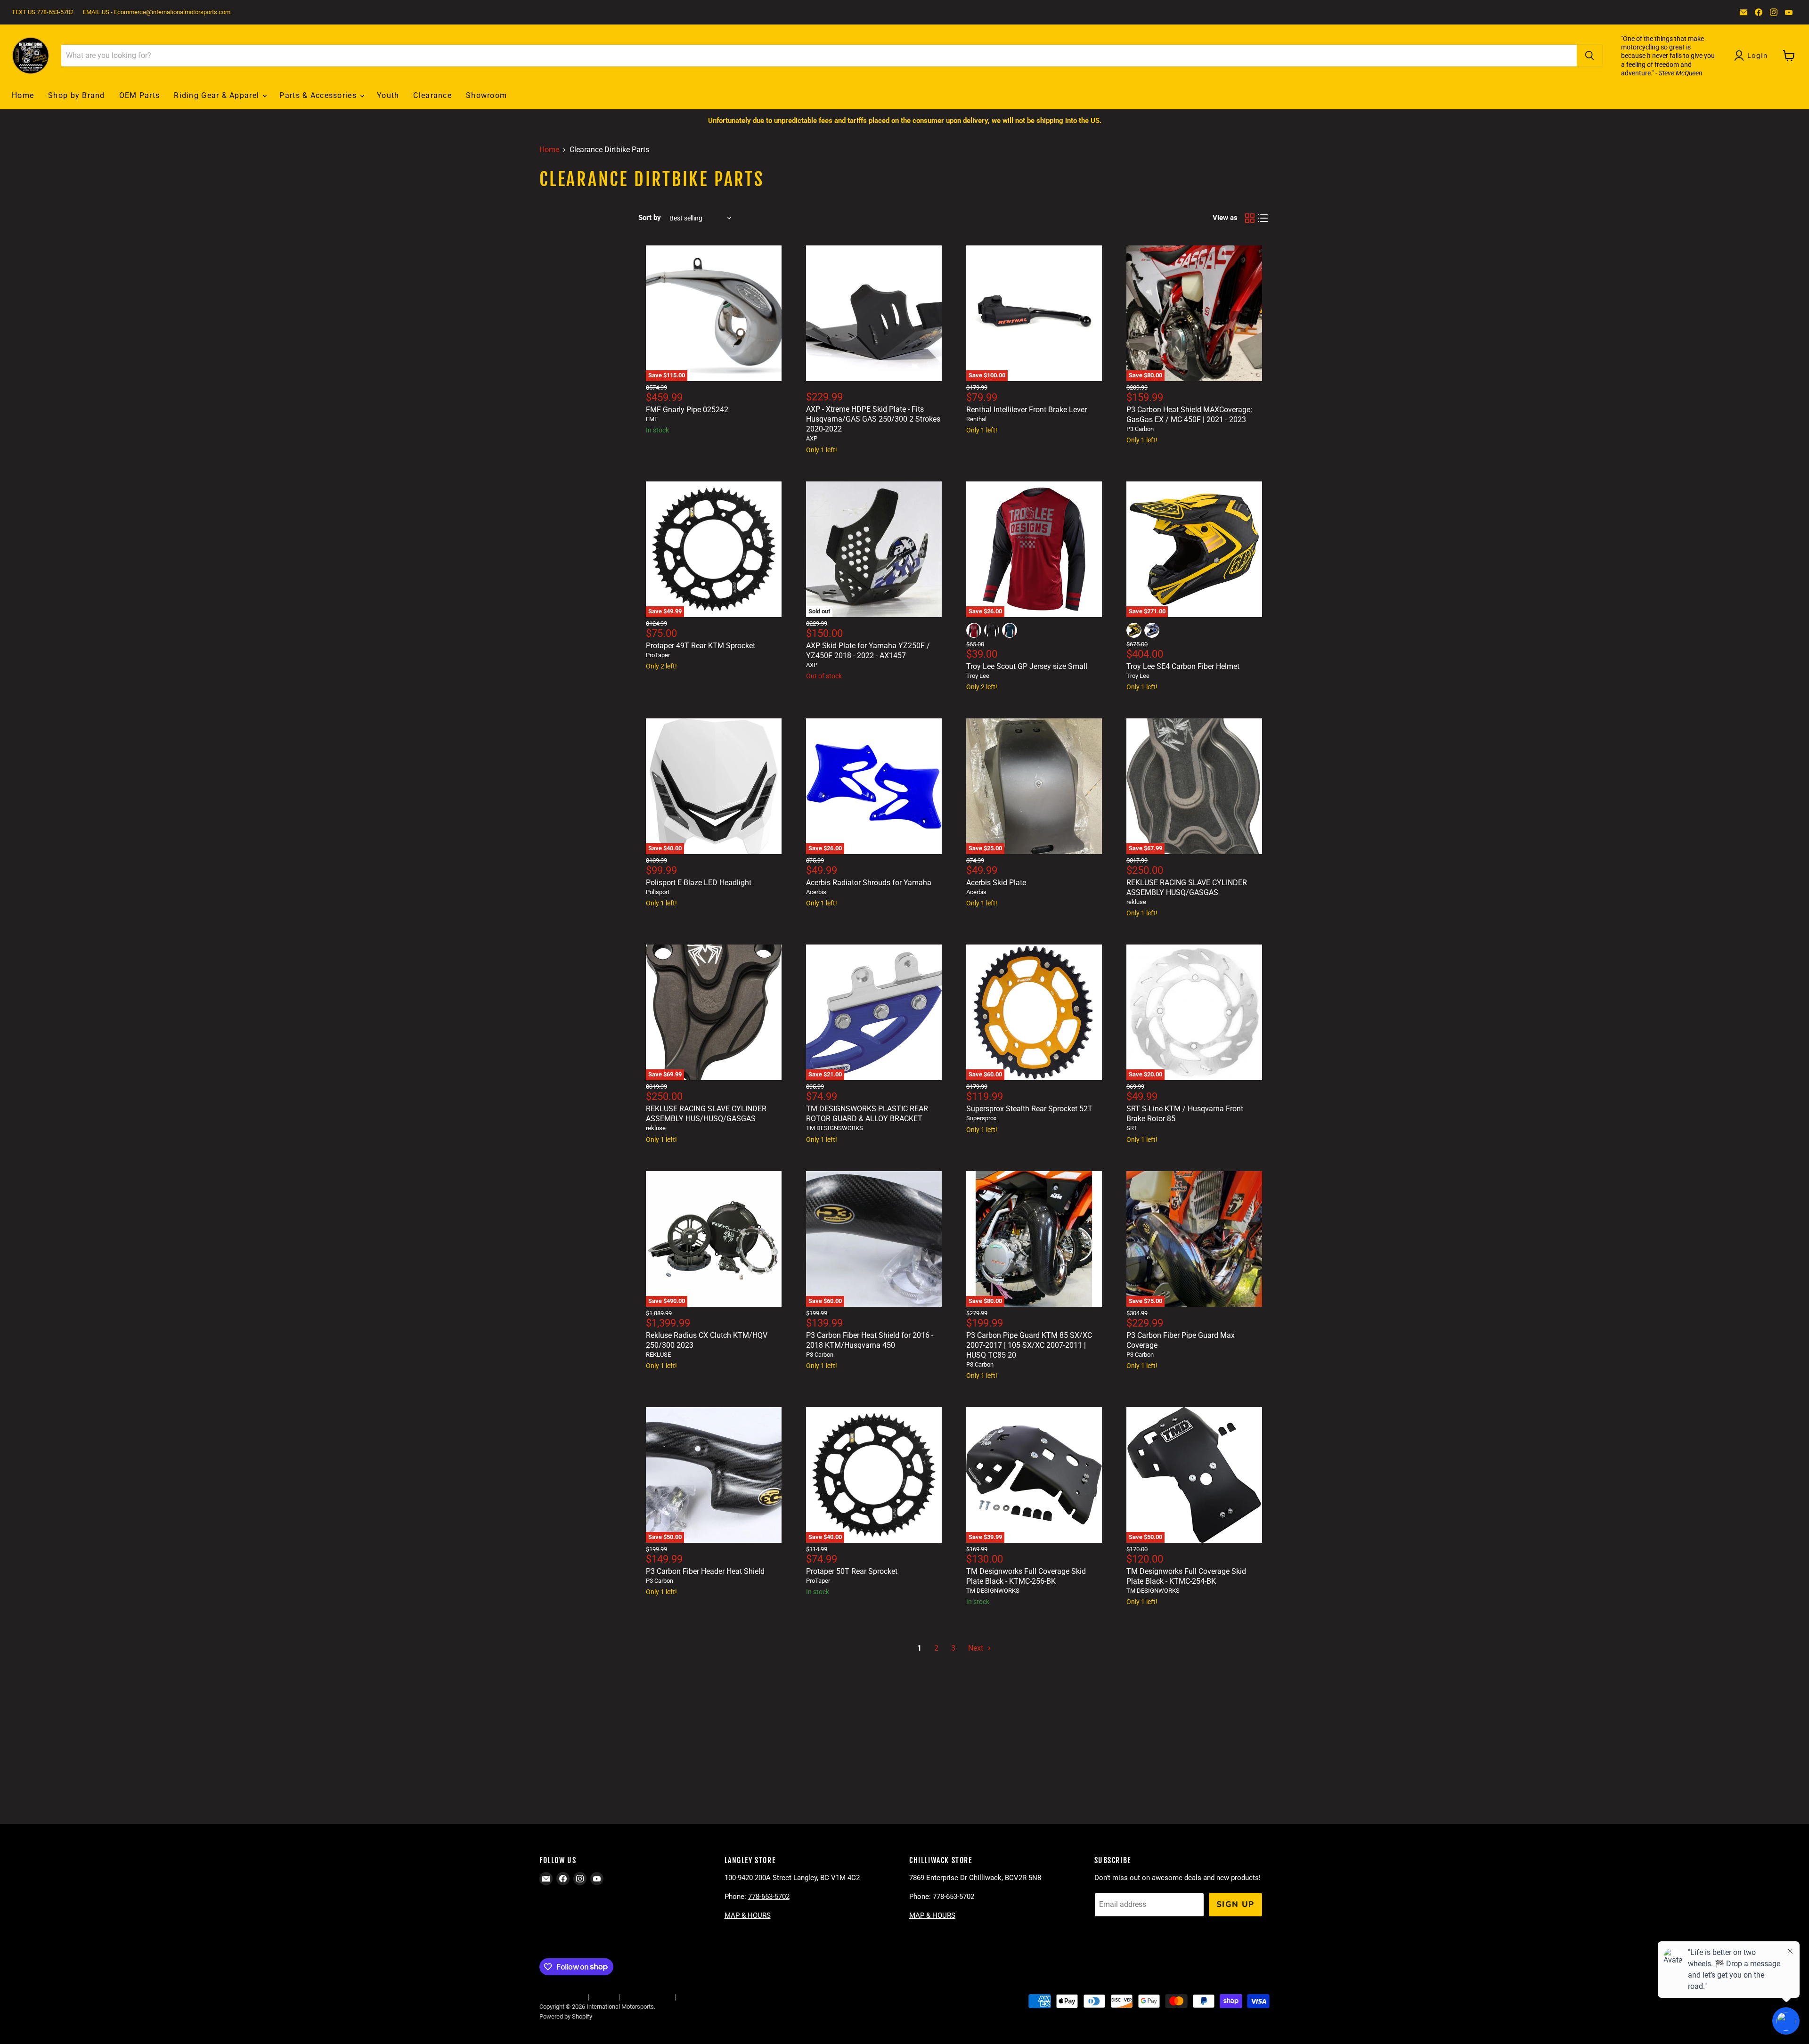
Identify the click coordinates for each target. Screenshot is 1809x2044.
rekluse (1136, 902)
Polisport (658, 892)
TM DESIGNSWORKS (835, 1128)
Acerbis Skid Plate (996, 883)
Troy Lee (978, 676)
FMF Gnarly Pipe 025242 (687, 410)
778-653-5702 (769, 1897)
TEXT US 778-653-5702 (43, 12)
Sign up (1235, 1904)
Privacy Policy (699, 1997)
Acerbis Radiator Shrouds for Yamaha (869, 883)
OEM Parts (140, 95)
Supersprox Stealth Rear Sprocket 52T (1029, 1109)
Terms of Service (647, 1997)
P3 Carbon (1140, 429)
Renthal (976, 419)
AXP (812, 438)
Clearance (432, 95)
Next (977, 1648)
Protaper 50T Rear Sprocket (852, 1571)
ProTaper (658, 655)
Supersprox (981, 1118)
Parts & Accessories (319, 95)
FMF (652, 419)
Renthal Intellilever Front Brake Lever (1027, 410)
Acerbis (816, 892)
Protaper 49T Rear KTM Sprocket (701, 646)
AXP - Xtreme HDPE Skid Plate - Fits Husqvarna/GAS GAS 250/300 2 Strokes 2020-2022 (873, 419)
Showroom (486, 95)
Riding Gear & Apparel (218, 95)
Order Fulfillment (561, 1997)
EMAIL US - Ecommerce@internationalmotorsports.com (157, 12)
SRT (1132, 1128)
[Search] (1589, 56)
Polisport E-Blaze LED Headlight (699, 883)
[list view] (1263, 218)
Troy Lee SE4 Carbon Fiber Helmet (1183, 666)
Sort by (650, 218)
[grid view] (1250, 218)
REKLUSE (658, 1355)
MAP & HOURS (748, 1915)
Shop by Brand (77, 95)
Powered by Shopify (566, 2016)
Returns (604, 1997)
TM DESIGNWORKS (993, 1591)
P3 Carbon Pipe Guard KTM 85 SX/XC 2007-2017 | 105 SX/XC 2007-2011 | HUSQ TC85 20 (1029, 1345)
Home (23, 95)
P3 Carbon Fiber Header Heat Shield (705, 1571)
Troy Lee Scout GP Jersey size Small (1027, 666)
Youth (388, 95)
